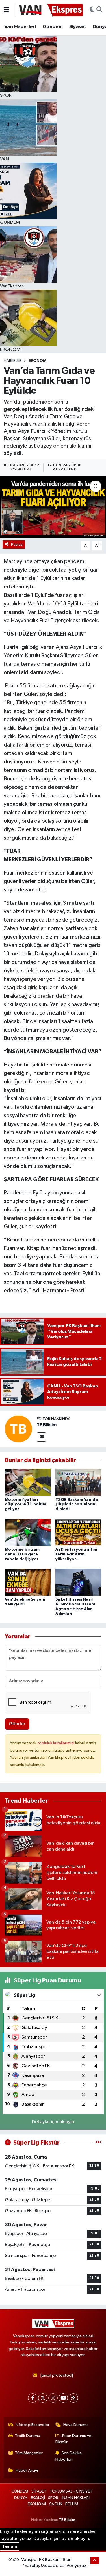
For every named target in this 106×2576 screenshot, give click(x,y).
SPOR (53, 2498)
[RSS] (73, 2398)
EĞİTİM (72, 2504)
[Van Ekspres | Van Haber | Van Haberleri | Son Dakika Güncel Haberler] (49, 10)
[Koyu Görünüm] (92, 10)
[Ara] (99, 10)
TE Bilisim (47, 1425)
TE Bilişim (67, 2520)
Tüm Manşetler (29, 2453)
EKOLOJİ (38, 2498)
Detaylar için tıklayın (53, 2122)
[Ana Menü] (6, 10)
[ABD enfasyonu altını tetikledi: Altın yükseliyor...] (78, 1532)
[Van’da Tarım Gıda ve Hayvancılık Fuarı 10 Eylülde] (53, 507)
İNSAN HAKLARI (76, 2498)
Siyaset (78, 27)
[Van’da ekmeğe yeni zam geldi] (28, 1582)
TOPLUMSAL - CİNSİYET (71, 2491)
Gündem (53, 27)
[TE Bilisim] (18, 1429)
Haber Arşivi (27, 2470)
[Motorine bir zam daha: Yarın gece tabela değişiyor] (28, 1532)
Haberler (13, 361)
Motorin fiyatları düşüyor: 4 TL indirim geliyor (25, 1504)
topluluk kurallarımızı (56, 1743)
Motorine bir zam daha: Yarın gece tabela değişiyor (22, 1554)
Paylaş (17, 544)
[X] (43, 2398)
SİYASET (39, 2491)
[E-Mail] (41, 1437)
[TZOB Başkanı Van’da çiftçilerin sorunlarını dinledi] (78, 1482)
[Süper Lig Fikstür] (99, 2143)
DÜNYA (21, 2498)
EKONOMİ (38, 361)
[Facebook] (33, 2398)
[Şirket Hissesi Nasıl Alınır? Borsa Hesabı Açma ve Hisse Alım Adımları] (78, 1582)
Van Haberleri (20, 27)
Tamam (10, 2547)
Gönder (17, 1724)
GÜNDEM (20, 2491)
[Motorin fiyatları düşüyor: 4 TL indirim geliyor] (28, 1482)
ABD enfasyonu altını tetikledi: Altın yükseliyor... (76, 1554)
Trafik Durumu (28, 2436)
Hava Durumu (75, 2425)
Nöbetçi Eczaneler (33, 2425)
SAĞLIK (56, 2504)
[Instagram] (53, 2398)
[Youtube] (63, 2398)
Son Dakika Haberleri (69, 2456)
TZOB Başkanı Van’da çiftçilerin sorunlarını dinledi (77, 1504)
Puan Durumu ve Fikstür (73, 2439)
